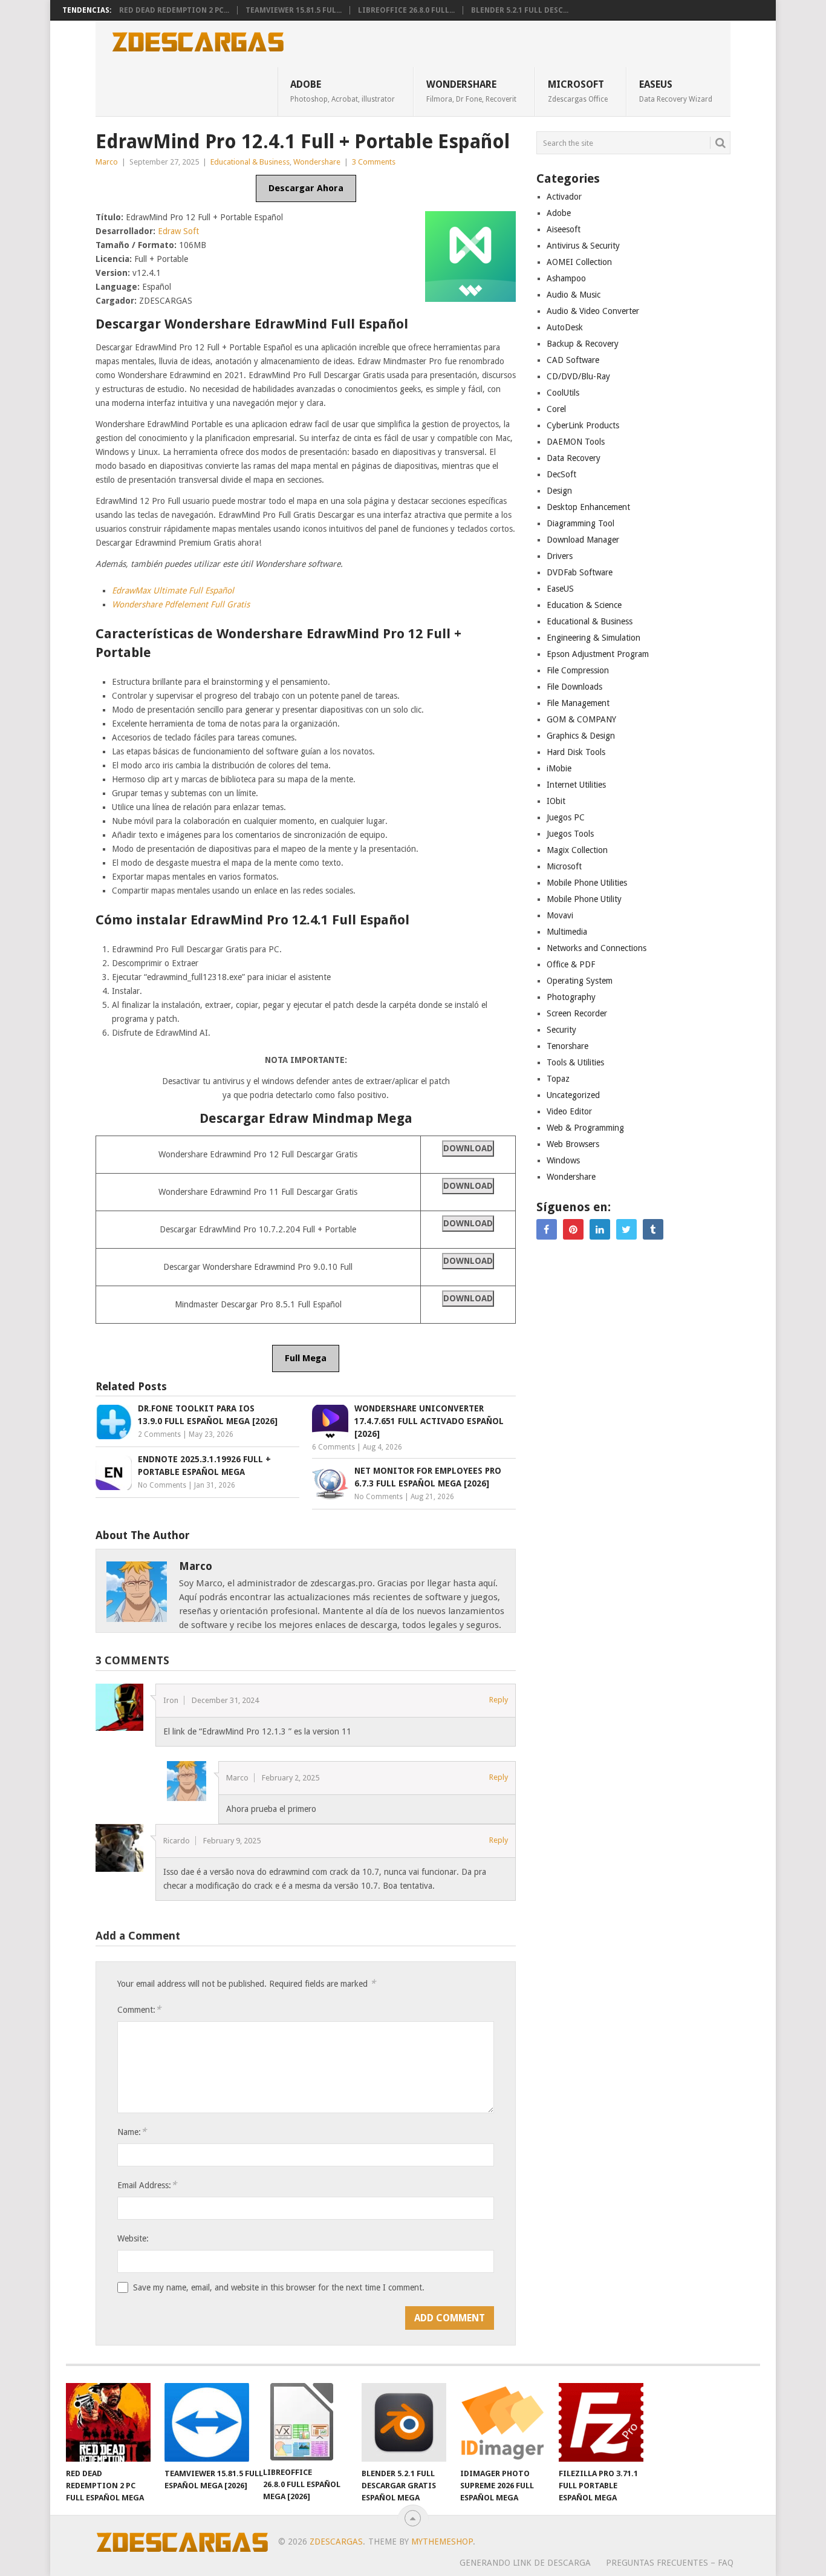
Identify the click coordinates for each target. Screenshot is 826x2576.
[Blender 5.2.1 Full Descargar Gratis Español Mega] (404, 2422)
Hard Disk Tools (576, 752)
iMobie (559, 768)
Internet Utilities (576, 785)
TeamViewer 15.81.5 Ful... (294, 10)
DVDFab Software (580, 572)
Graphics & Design (581, 736)
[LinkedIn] (600, 1229)
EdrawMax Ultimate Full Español (173, 590)
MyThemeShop (442, 2542)
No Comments (162, 1485)
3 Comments (374, 162)
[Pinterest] (573, 1229)
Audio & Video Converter (593, 311)
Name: (132, 2132)
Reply (499, 1700)
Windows (563, 1160)
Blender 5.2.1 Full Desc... (520, 10)
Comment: (139, 2009)
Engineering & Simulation (593, 638)
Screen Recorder (577, 1013)
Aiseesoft (564, 229)
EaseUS (676, 91)
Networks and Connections (597, 948)
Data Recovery (574, 458)
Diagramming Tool (580, 523)
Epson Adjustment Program (598, 654)
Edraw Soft (178, 231)
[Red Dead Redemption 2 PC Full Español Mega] (108, 2422)
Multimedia (567, 932)
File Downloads (574, 687)
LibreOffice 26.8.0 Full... (406, 10)
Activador (564, 197)
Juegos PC (566, 817)
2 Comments (159, 1434)
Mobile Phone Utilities (587, 883)
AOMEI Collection (579, 262)
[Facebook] (547, 1229)
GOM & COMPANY (581, 719)
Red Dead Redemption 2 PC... (174, 10)
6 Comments (333, 1447)
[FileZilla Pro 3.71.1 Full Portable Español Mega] (601, 2422)
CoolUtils (563, 393)
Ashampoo (566, 278)
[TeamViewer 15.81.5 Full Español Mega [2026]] (207, 2422)
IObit (556, 801)
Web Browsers (573, 1144)
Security (561, 1030)
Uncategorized (573, 1095)
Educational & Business (250, 162)
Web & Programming (585, 1128)
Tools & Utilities (575, 1062)
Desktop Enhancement (588, 507)
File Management (578, 703)
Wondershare (471, 91)
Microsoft (578, 91)
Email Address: (147, 2185)
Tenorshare (567, 1046)
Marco (107, 162)
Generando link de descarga (525, 2563)
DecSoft (561, 474)
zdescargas (336, 2542)
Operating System (580, 981)
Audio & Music (574, 295)
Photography (571, 997)
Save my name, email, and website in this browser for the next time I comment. (279, 2287)
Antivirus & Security (583, 246)
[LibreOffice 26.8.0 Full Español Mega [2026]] (305, 2422)
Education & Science (584, 605)
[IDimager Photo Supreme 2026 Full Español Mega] (502, 2422)
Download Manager (583, 540)
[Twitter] (626, 1229)
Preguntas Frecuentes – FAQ (670, 2563)
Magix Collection (577, 850)
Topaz (558, 1079)
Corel (556, 409)
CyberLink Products (583, 425)
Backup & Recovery (583, 344)
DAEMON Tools (576, 442)
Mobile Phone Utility (584, 899)
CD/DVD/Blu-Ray (578, 376)
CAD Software (573, 360)
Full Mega (306, 1358)
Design (559, 491)
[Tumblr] (653, 1229)
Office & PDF (571, 964)
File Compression (578, 670)
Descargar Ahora (306, 188)
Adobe (343, 91)
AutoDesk (565, 327)
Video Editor (569, 1111)
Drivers (560, 556)
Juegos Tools (570, 834)
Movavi (560, 915)
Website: (133, 2238)
